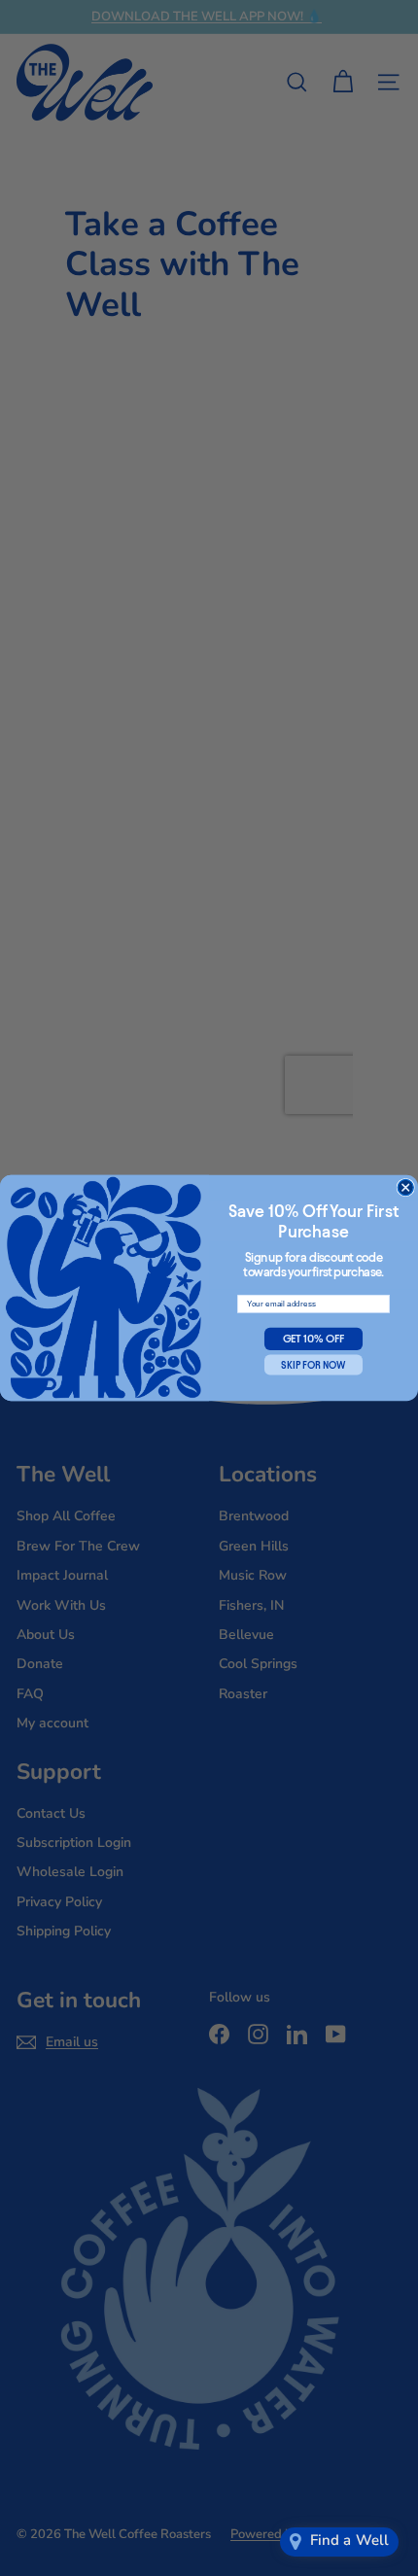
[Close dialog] (405, 1187)
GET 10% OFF (314, 1339)
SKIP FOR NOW (313, 1364)
